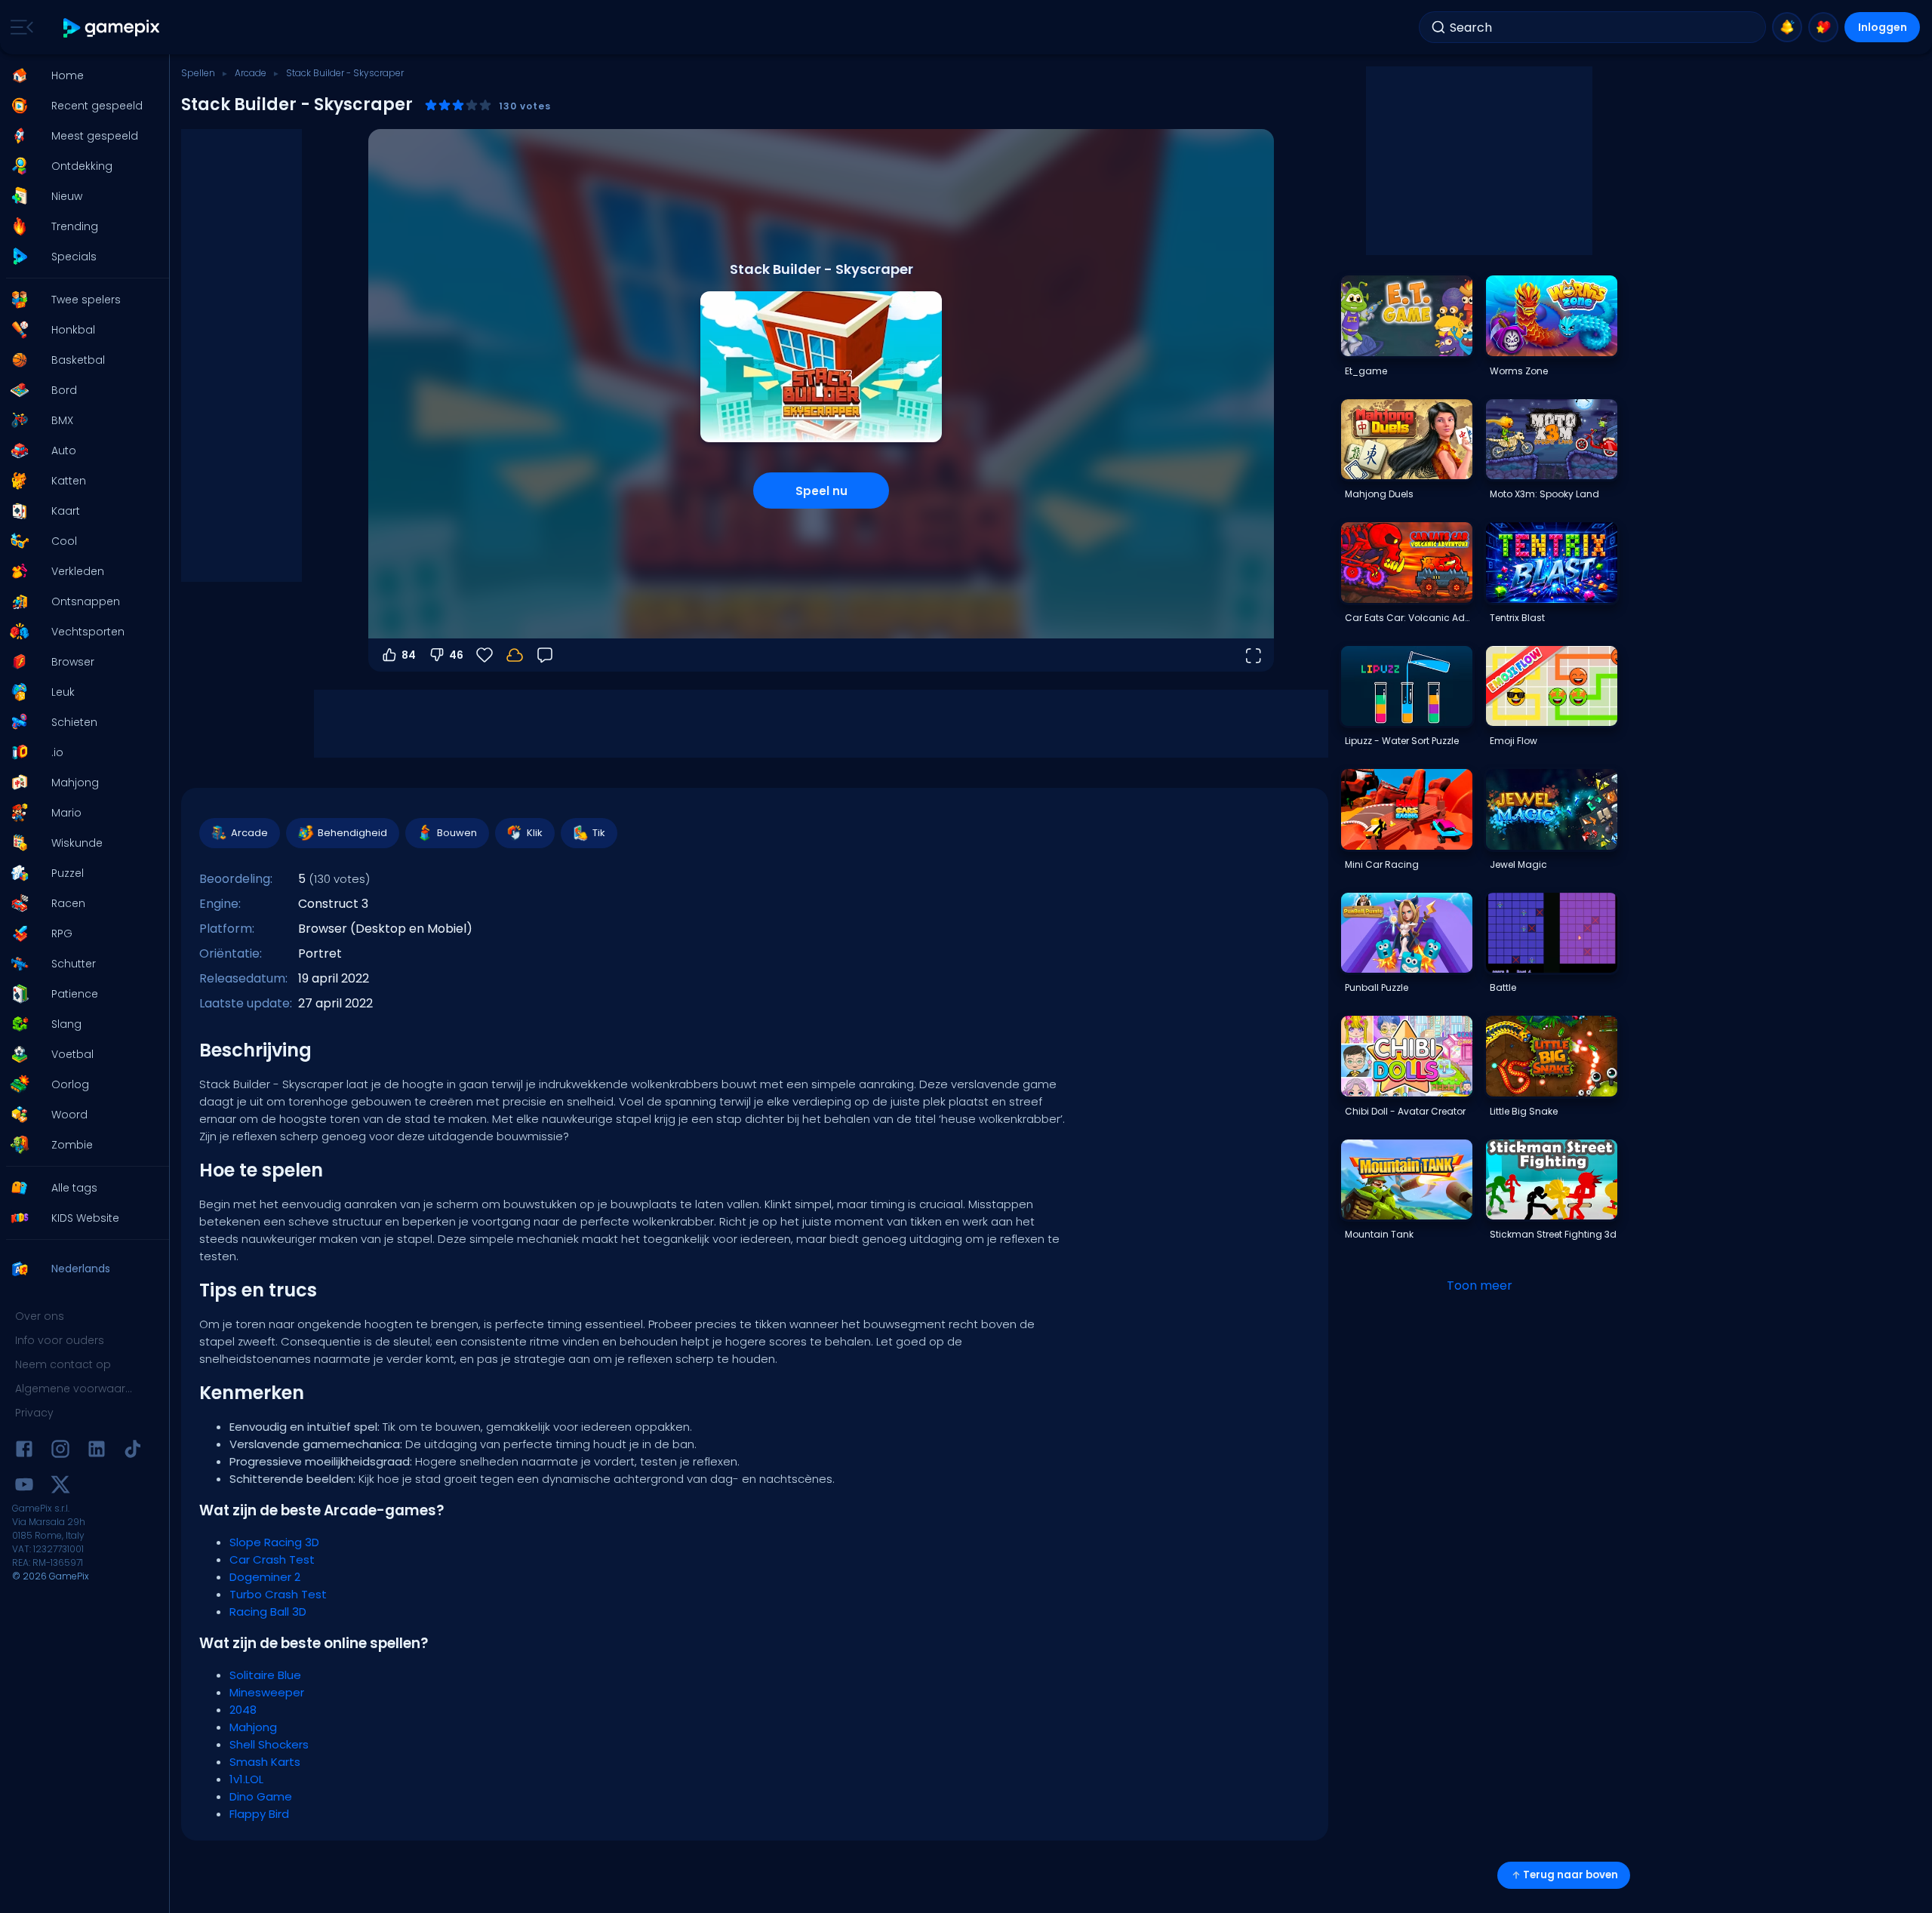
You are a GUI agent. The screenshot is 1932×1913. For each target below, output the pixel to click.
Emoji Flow (1514, 741)
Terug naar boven (1571, 1875)
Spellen (198, 73)
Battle (1503, 987)
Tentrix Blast (1517, 618)
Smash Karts (265, 1762)
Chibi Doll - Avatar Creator (1405, 1111)
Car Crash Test (272, 1559)
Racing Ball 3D (268, 1612)
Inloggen (1883, 27)
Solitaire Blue (265, 1675)
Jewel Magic (1518, 864)
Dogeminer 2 (265, 1577)
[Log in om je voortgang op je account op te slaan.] (515, 655)
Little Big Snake (1524, 1111)
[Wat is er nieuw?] (1787, 27)
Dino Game (261, 1796)
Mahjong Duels (1379, 494)
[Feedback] (545, 655)
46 (456, 655)
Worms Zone (1519, 371)
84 (409, 655)
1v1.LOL (246, 1779)
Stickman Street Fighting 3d (1553, 1234)
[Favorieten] (1823, 27)
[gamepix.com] (112, 28)
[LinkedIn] (97, 1452)
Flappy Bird (259, 1814)
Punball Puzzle (1377, 987)
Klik (535, 833)
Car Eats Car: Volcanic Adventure (1408, 618)
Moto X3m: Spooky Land (1544, 494)
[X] (60, 1487)
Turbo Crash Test (278, 1594)
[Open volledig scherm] (1253, 655)
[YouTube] (24, 1487)
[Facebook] (24, 1452)
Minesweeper (267, 1692)
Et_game (1366, 371)
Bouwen (457, 833)
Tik (599, 833)
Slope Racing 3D (274, 1542)
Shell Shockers (269, 1744)
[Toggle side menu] (19, 27)
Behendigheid (352, 833)
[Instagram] (60, 1452)
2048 (243, 1710)
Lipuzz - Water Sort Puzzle (1402, 741)
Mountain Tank (1379, 1234)
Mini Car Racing (1382, 864)
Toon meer (1480, 1286)
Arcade (251, 73)
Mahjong (253, 1727)
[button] (80, 75)
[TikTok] (133, 1452)
